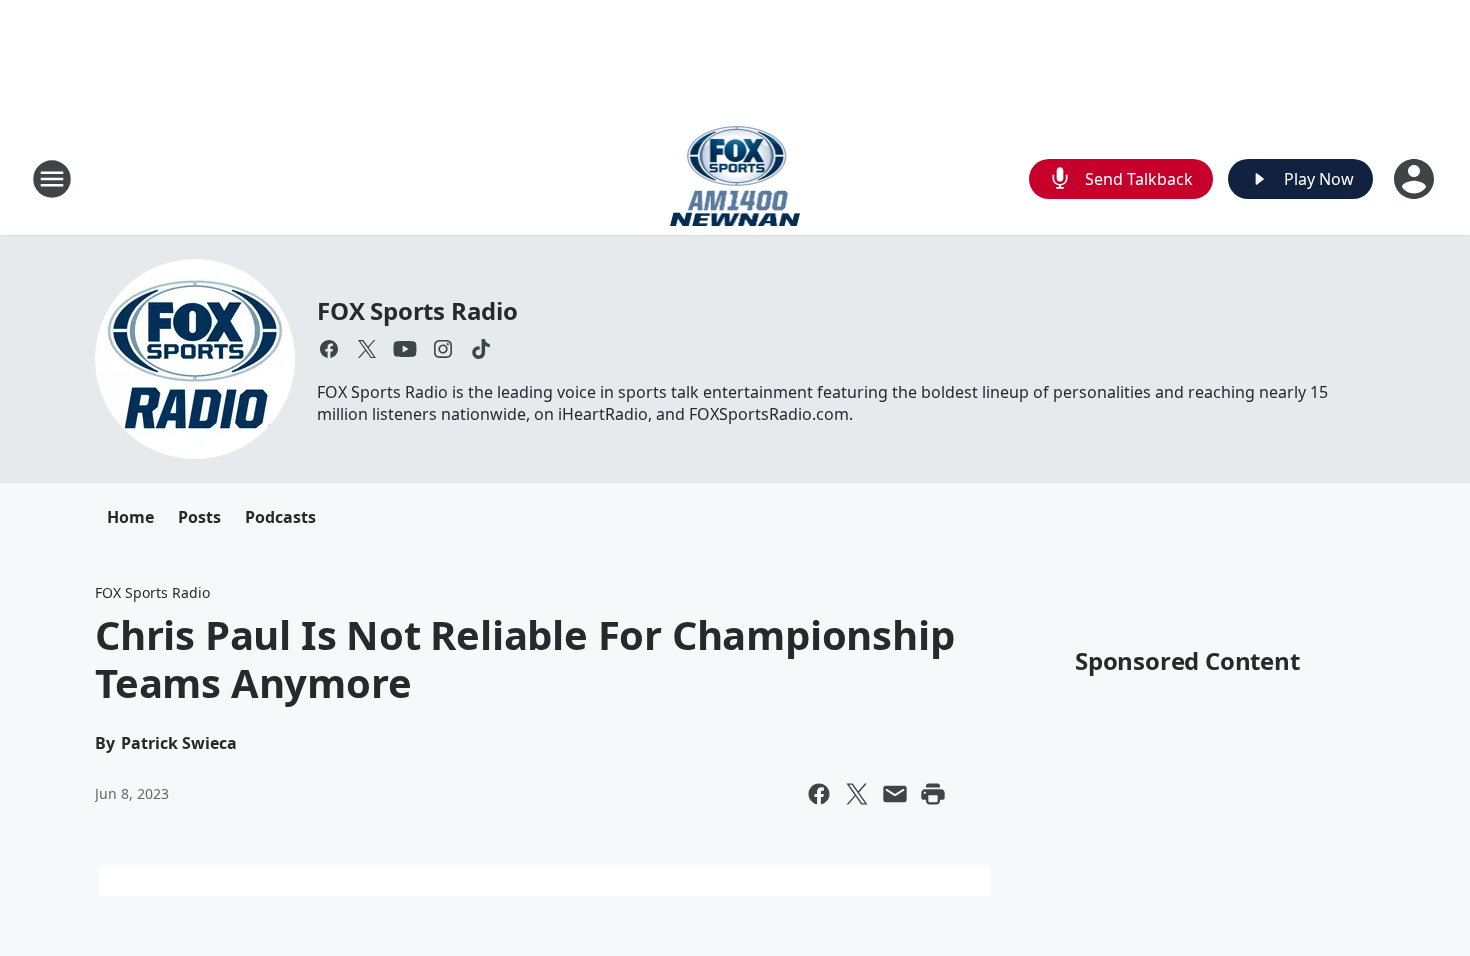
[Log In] (1416, 179)
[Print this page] (933, 794)
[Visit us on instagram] (443, 349)
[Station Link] (735, 178)
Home (130, 517)
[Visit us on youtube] (405, 349)
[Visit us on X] (367, 349)
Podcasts (280, 517)
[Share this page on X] (857, 794)
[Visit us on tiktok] (481, 349)
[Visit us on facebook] (329, 349)
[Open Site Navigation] (52, 179)
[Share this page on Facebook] (819, 794)
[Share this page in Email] (895, 794)
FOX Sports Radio (417, 310)
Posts (199, 517)
